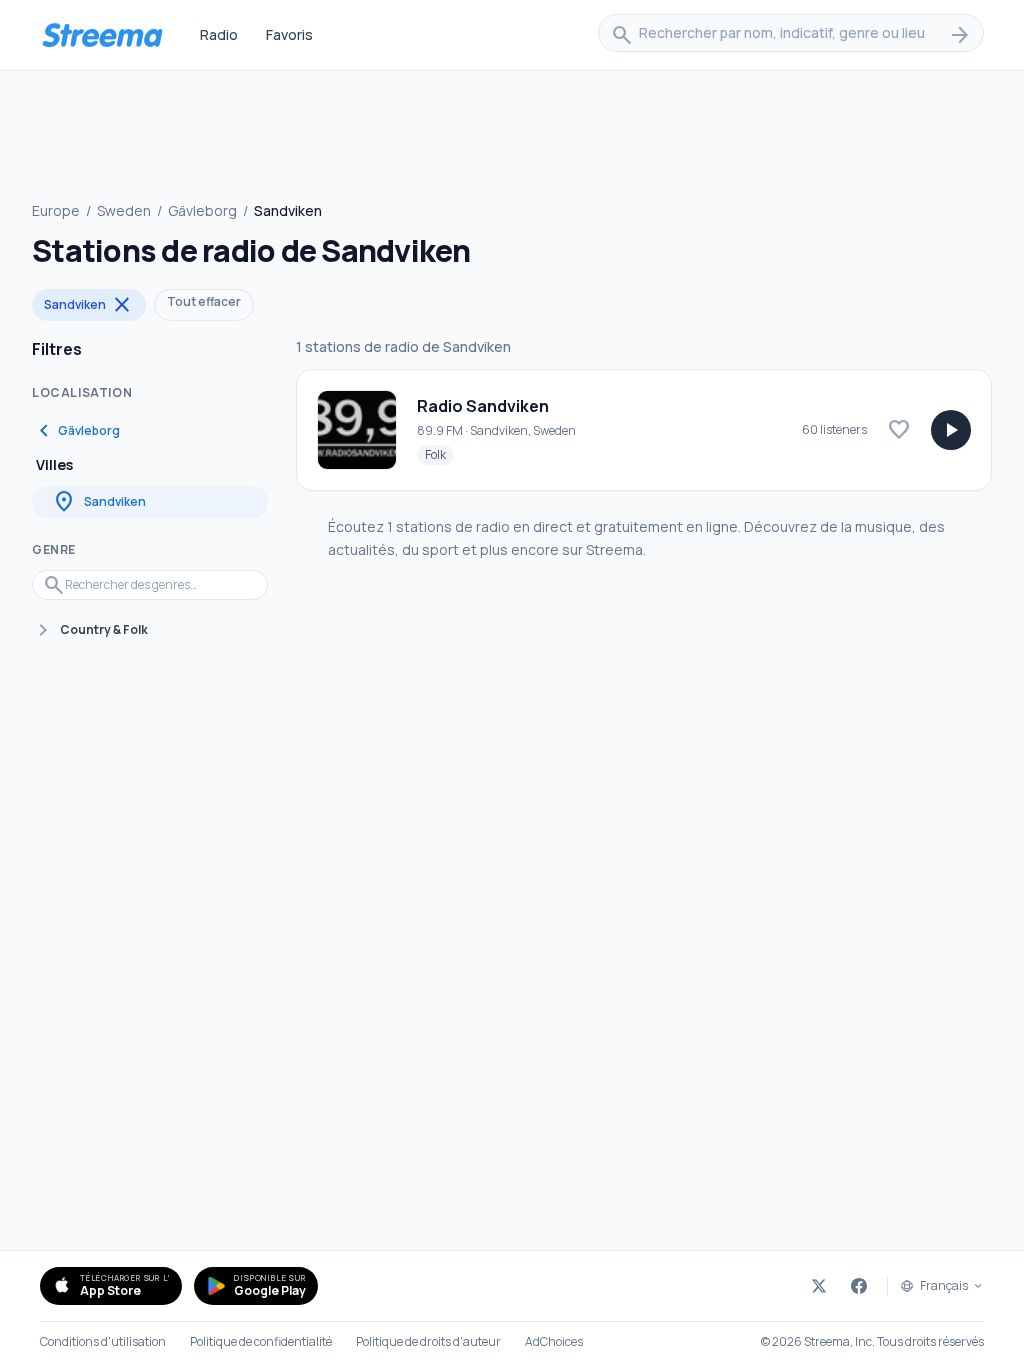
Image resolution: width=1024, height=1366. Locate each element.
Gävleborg (202, 210)
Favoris (289, 34)
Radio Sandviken (483, 406)
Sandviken (89, 305)
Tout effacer (204, 301)
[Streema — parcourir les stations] (102, 35)
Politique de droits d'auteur (428, 1342)
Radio (219, 34)
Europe (56, 210)
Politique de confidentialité (261, 1342)
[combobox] (791, 35)
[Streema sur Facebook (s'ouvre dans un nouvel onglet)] (859, 1286)
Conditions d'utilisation (103, 1342)
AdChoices (554, 1342)
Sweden (124, 210)
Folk (439, 454)
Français (944, 1286)
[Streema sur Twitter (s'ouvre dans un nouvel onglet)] (819, 1286)
